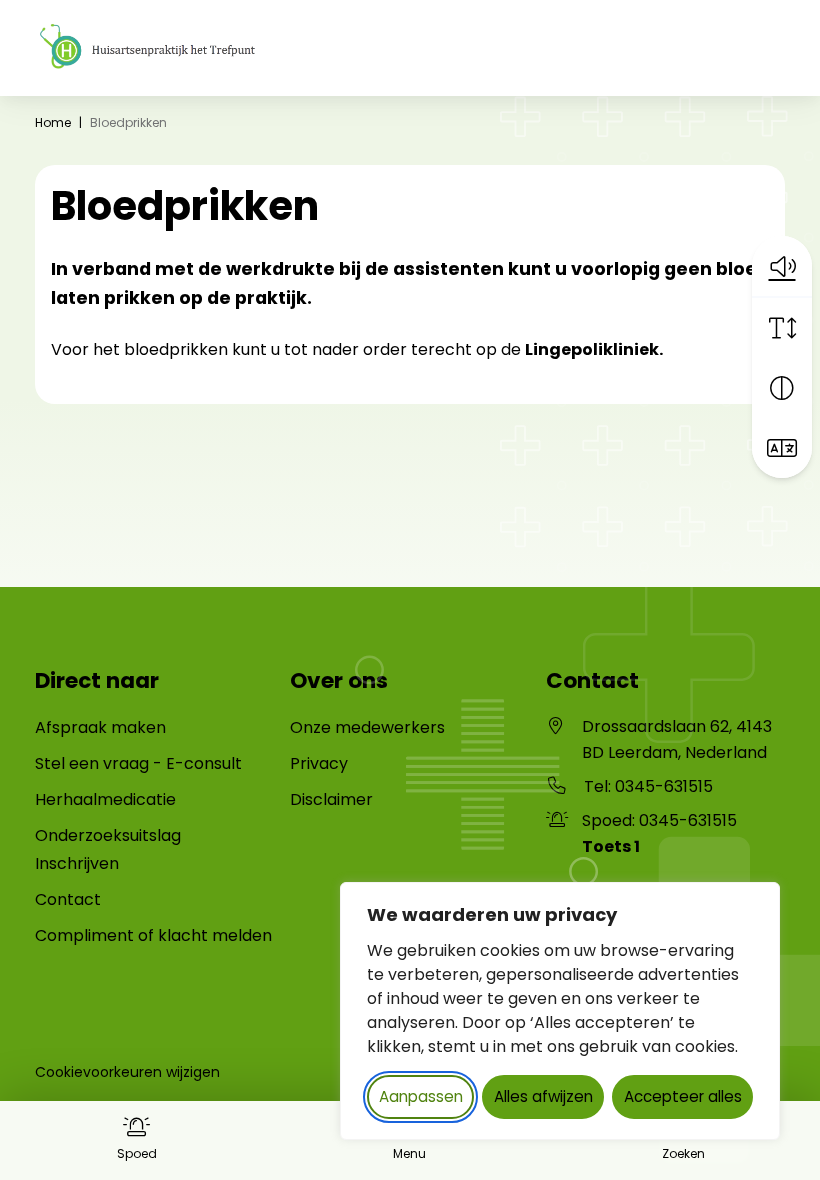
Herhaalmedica (95, 799)
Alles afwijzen (543, 1096)
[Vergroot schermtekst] (782, 328)
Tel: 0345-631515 (648, 786)
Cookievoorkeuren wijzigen (127, 1072)
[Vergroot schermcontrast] (782, 388)
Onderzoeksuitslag (108, 835)
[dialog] (560, 1011)
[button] (782, 266)
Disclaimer (331, 799)
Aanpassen (421, 1096)
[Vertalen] (782, 448)
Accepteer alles (683, 1096)
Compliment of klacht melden (153, 935)
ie (169, 799)
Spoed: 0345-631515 (659, 833)
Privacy (319, 763)
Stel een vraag (92, 763)
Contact (68, 899)
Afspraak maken (100, 727)
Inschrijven (77, 863)
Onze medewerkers (367, 727)
